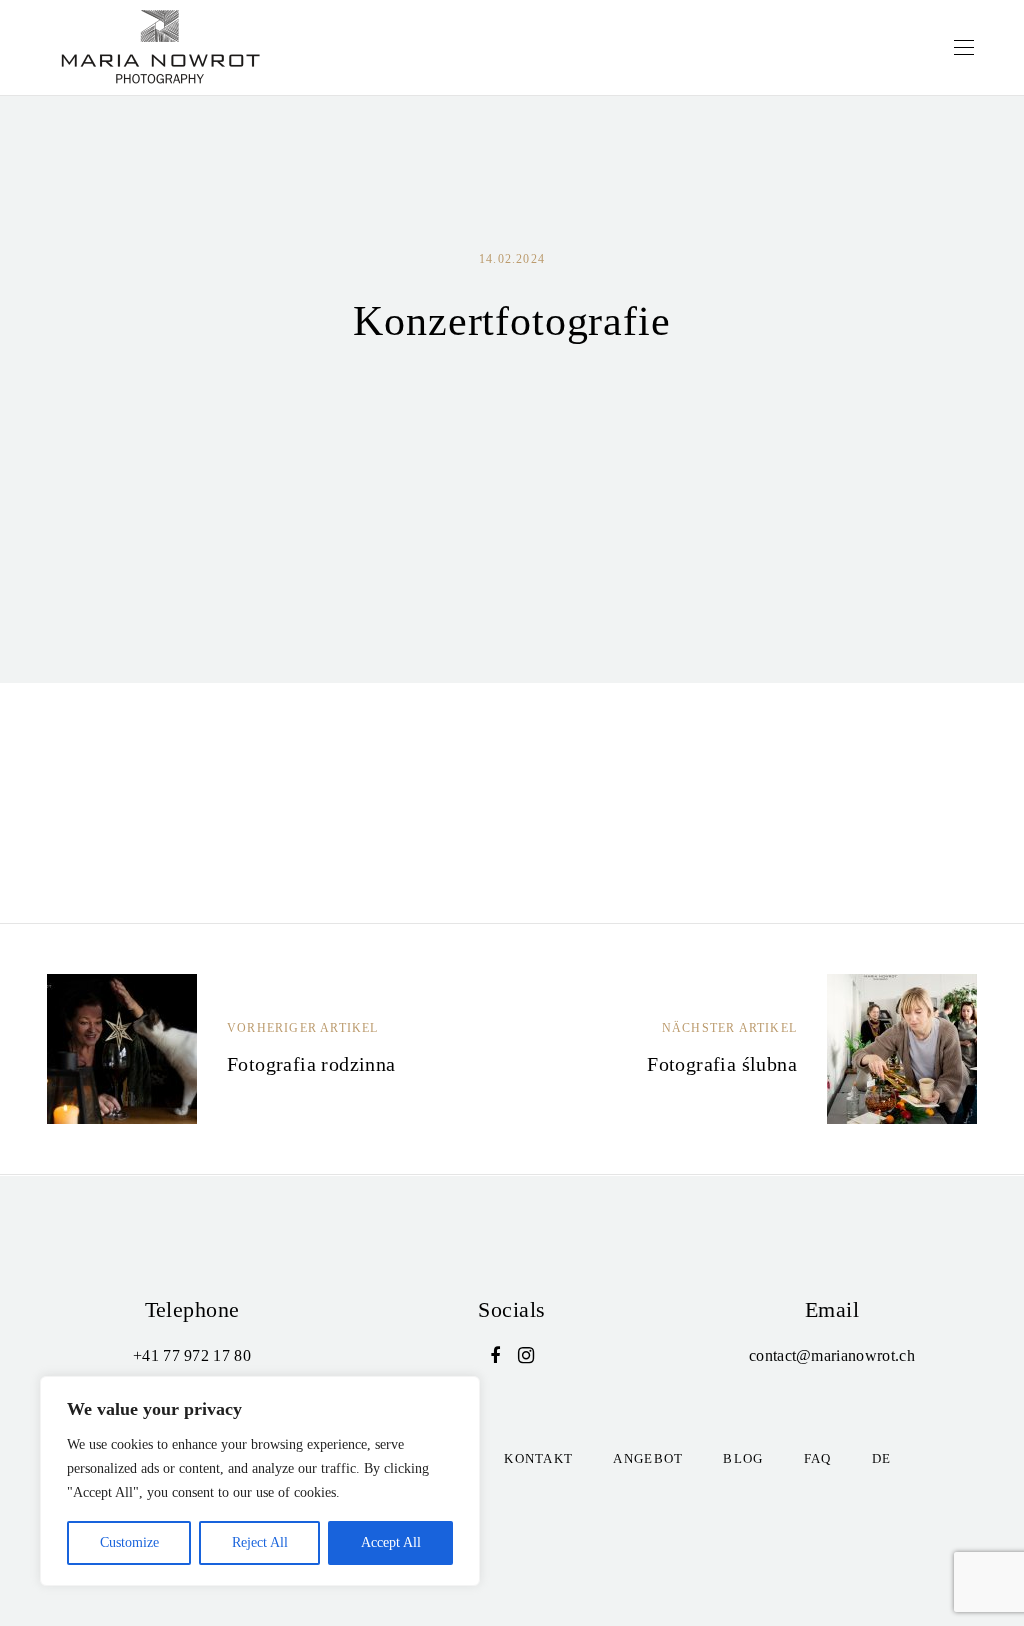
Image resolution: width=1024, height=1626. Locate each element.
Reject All (260, 1542)
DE (882, 1458)
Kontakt (538, 1458)
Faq (818, 1458)
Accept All (391, 1542)
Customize (129, 1542)
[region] (260, 1481)
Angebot (648, 1458)
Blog (743, 1458)
